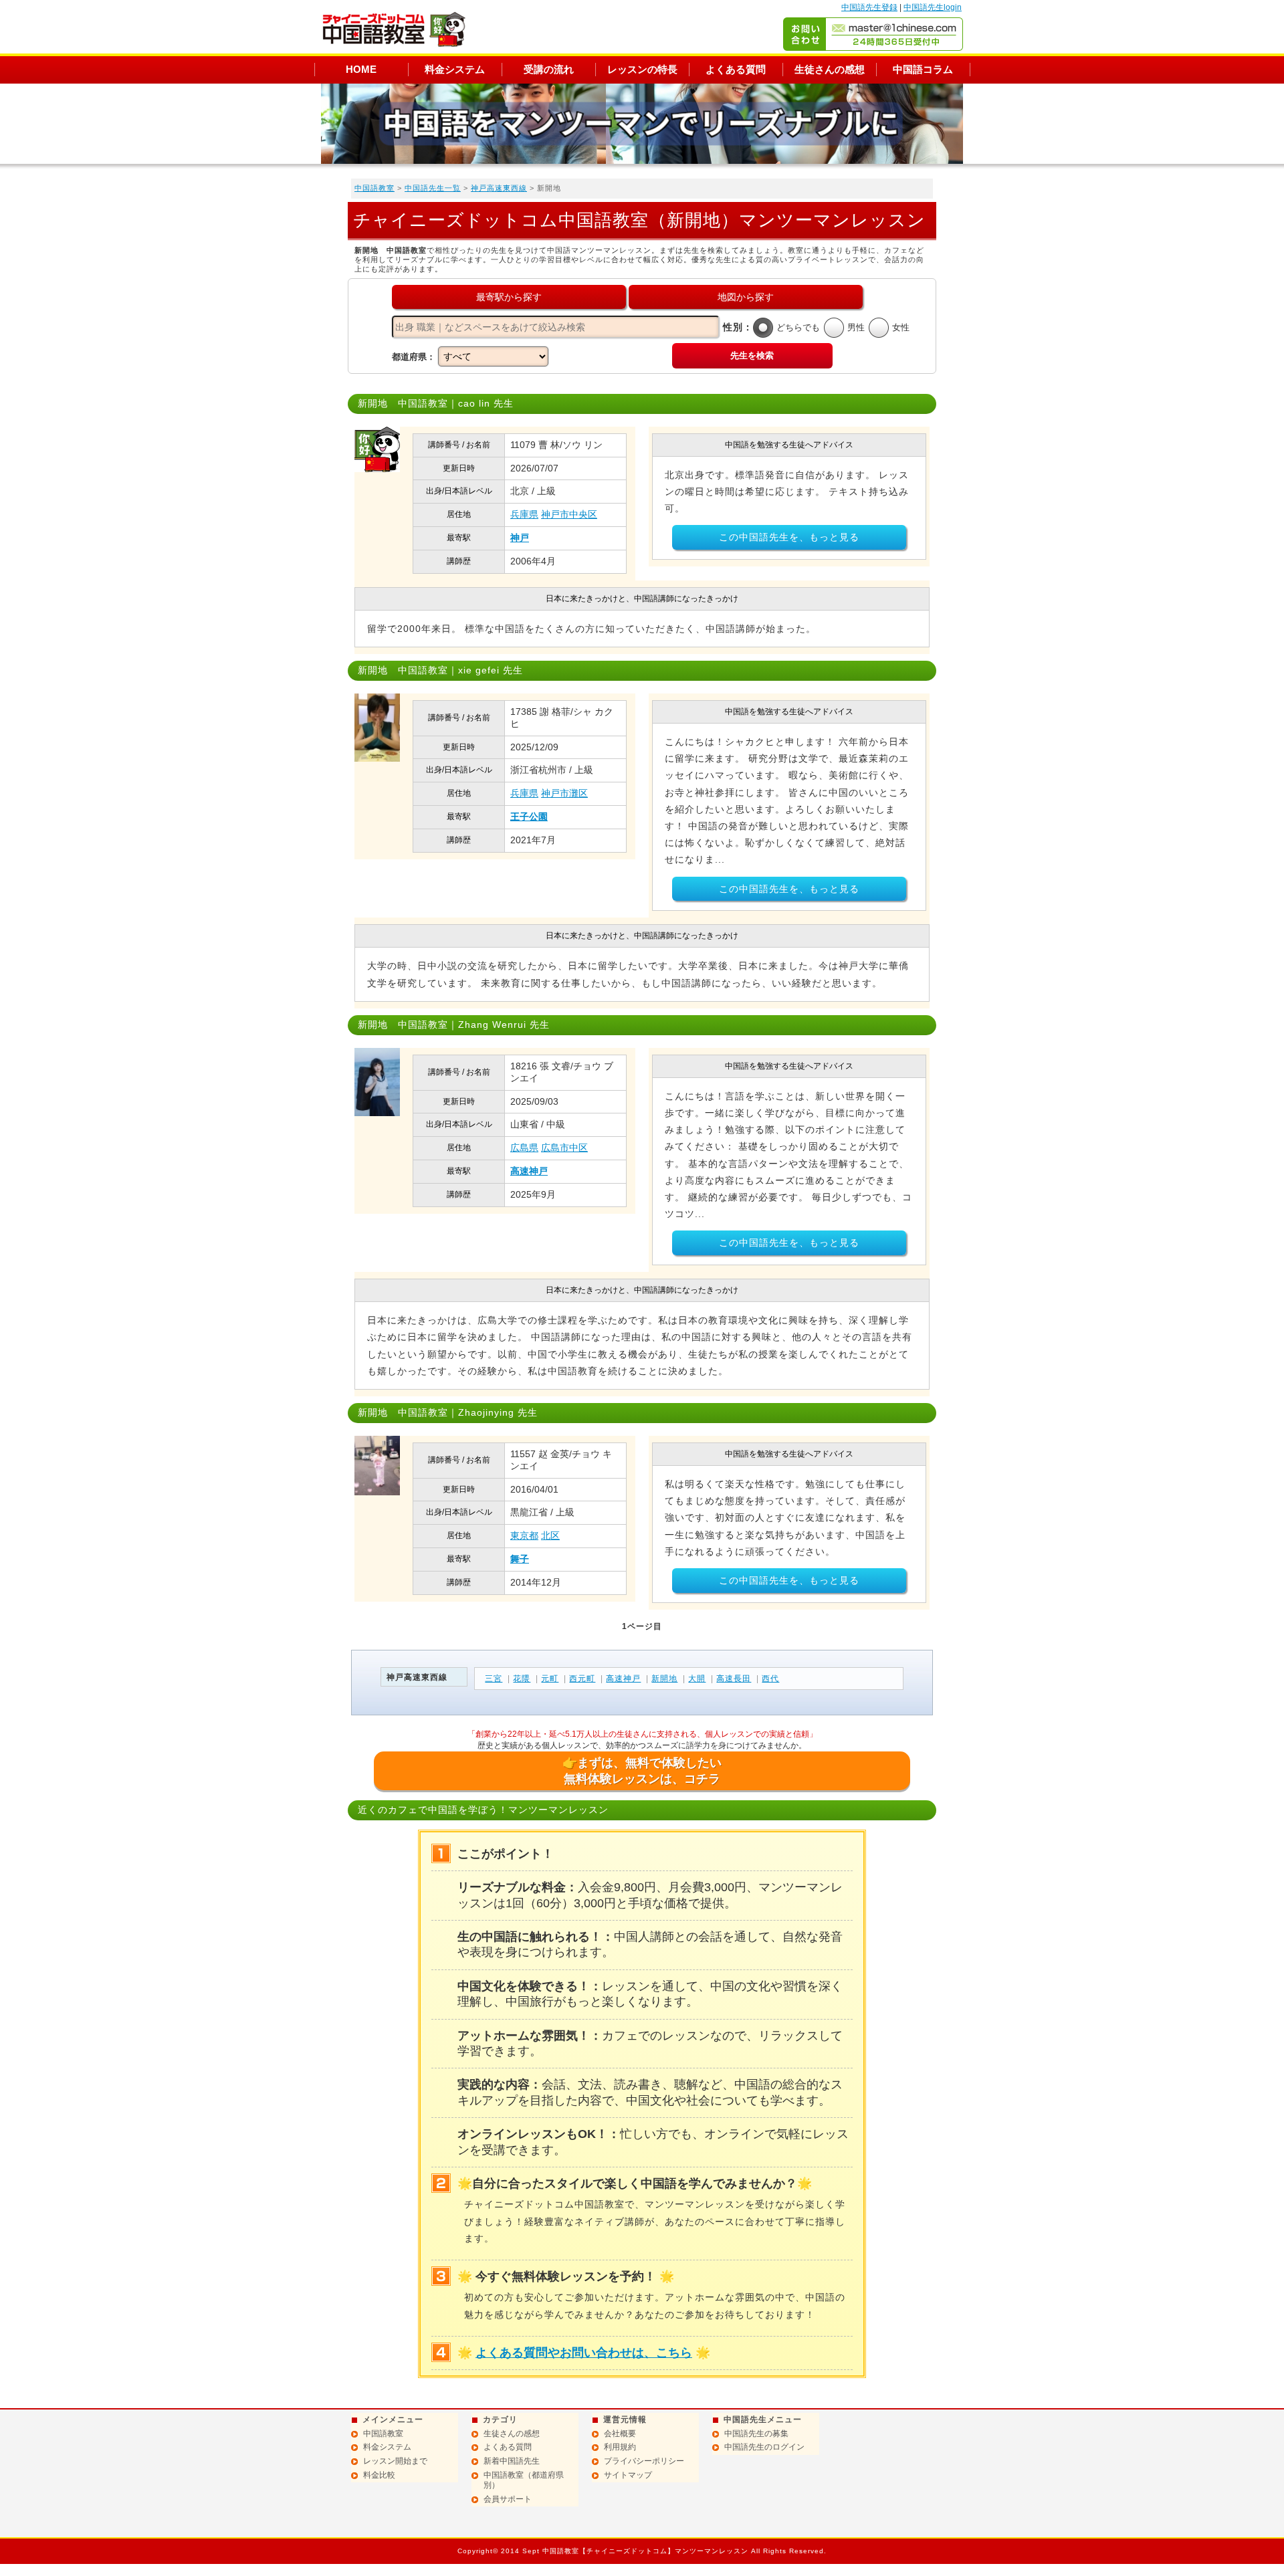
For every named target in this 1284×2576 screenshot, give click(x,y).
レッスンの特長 (642, 69)
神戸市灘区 (564, 793)
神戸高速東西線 (499, 188)
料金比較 (379, 2475)
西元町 (582, 1679)
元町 (550, 1679)
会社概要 (620, 2434)
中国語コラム (923, 69)
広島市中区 (564, 1148)
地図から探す (746, 297)
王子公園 (529, 817)
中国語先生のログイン (764, 2447)
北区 (550, 1535)
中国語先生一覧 (433, 188)
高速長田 (734, 1679)
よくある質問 (736, 69)
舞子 (520, 1559)
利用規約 (620, 2447)
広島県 (524, 1148)
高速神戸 (529, 1171)
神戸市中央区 (569, 514)
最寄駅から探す (509, 297)
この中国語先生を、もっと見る (789, 537)
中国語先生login (933, 7)
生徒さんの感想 (830, 69)
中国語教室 (374, 188)
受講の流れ (549, 69)
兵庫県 (524, 514)
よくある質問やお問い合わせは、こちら (584, 2353)
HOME (361, 69)
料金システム (455, 69)
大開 (697, 1679)
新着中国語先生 (512, 2461)
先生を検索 (752, 355)
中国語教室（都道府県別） (524, 2480)
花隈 (522, 1679)
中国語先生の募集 (756, 2434)
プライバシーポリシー (644, 2461)
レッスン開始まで (395, 2461)
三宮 (494, 1679)
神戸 (520, 538)
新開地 (664, 1679)
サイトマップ (628, 2475)
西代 (770, 1679)
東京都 (524, 1535)
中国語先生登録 (869, 7)
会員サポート (508, 2499)
